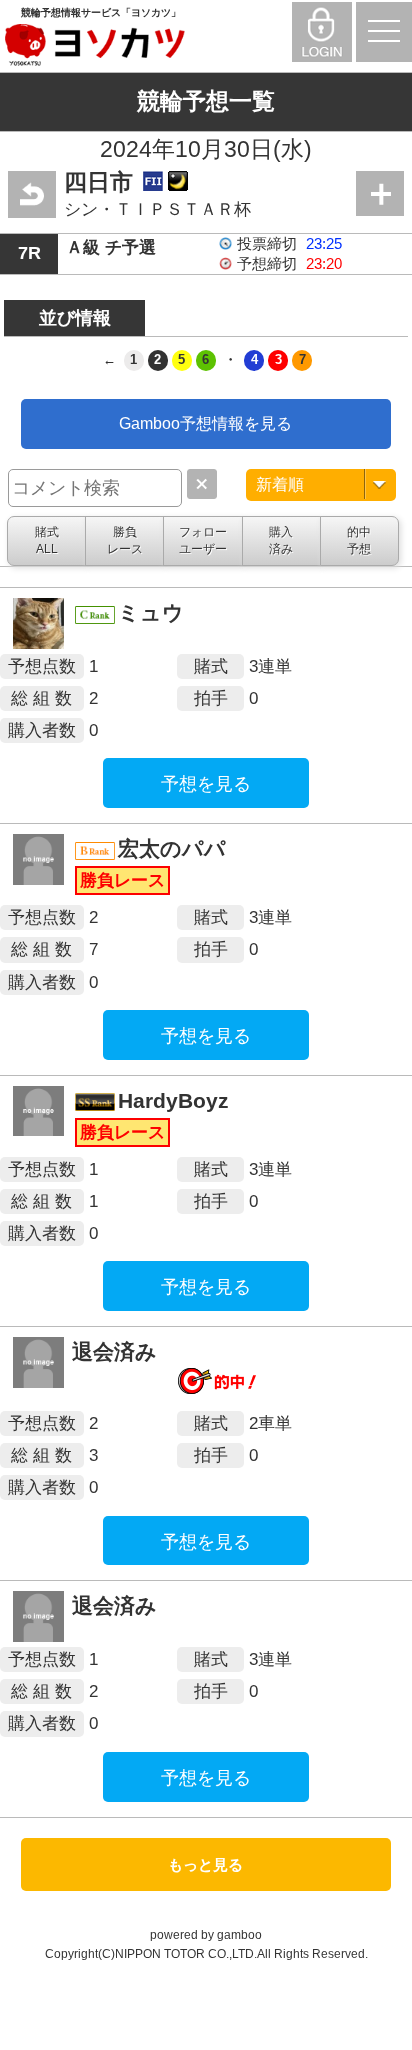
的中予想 (359, 540)
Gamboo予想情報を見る (205, 423)
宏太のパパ (172, 848)
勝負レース (125, 540)
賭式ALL (47, 540)
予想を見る (206, 784)
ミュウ (151, 612)
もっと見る (205, 1864)
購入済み (281, 540)
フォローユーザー (203, 540)
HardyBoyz (173, 1100)
